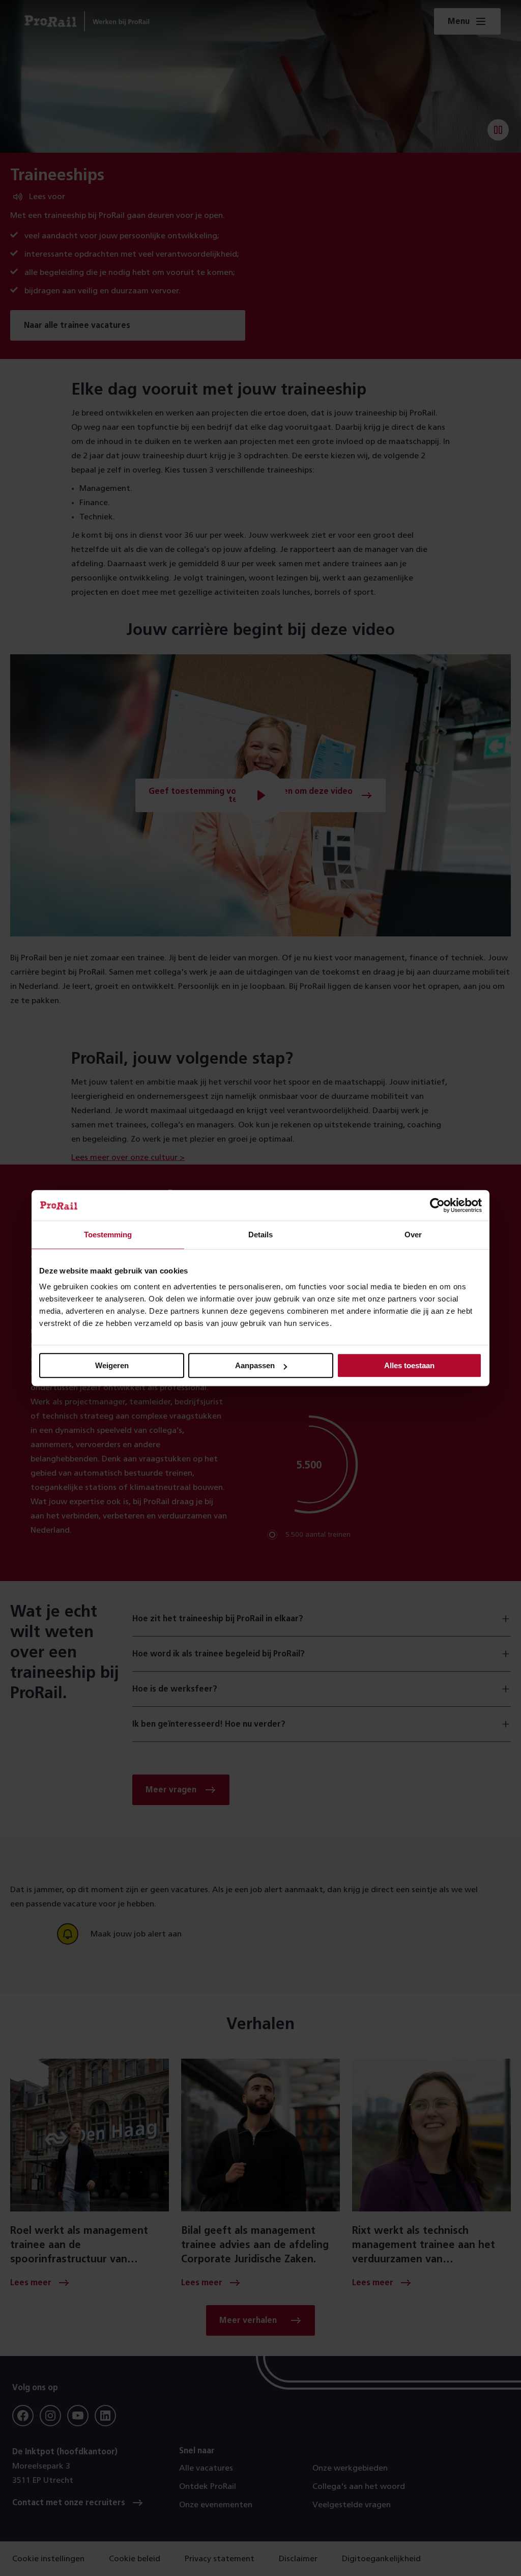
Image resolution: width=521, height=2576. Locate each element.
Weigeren (112, 1365)
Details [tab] (260, 1235)
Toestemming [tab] (108, 1235)
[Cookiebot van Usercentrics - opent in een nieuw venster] (437, 1205)
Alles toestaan (409, 1365)
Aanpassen (255, 1365)
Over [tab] (413, 1235)
